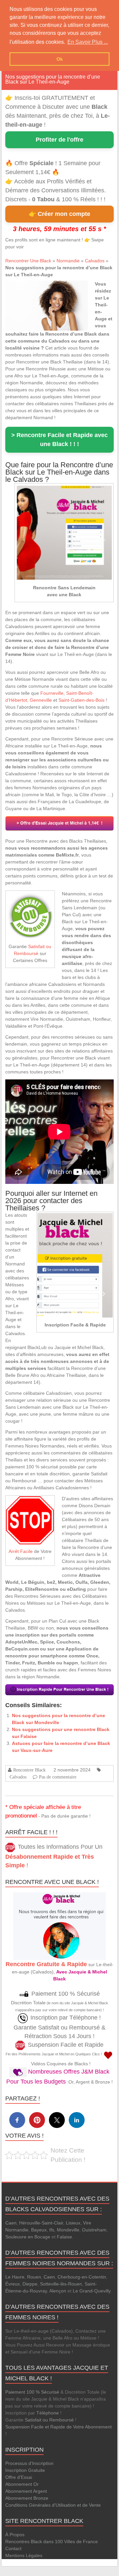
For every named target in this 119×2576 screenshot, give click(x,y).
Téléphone (48, 2413)
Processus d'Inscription (29, 2463)
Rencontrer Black (29, 1770)
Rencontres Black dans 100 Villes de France (52, 2542)
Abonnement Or (22, 2484)
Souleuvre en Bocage (28, 2237)
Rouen (34, 2277)
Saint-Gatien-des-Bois (81, 700)
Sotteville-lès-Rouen (61, 2284)
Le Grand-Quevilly (92, 2291)
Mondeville (68, 2230)
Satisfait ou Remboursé (49, 2420)
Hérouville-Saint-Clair (41, 2223)
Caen (11, 2223)
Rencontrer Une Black (28, 261)
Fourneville (52, 693)
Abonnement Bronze (27, 2498)
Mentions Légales (24, 2555)
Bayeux (39, 2230)
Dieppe (30, 2284)
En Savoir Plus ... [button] (88, 42)
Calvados (95, 261)
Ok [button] (60, 59)
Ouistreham (94, 2230)
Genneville (41, 700)
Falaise (64, 2237)
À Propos (15, 2535)
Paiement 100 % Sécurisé (32, 2392)
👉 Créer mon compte (59, 214)
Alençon (58, 2291)
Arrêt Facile (21, 1551)
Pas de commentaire (58, 1777)
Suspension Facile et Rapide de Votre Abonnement (59, 2427)
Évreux (13, 2284)
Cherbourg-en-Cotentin (82, 2277)
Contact (13, 2548)
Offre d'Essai (19, 2477)
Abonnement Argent (26, 2491)
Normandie (68, 261)
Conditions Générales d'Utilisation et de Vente (53, 2505)
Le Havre (15, 2277)
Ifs (52, 2230)
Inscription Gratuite (25, 2470)
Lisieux (73, 2223)
